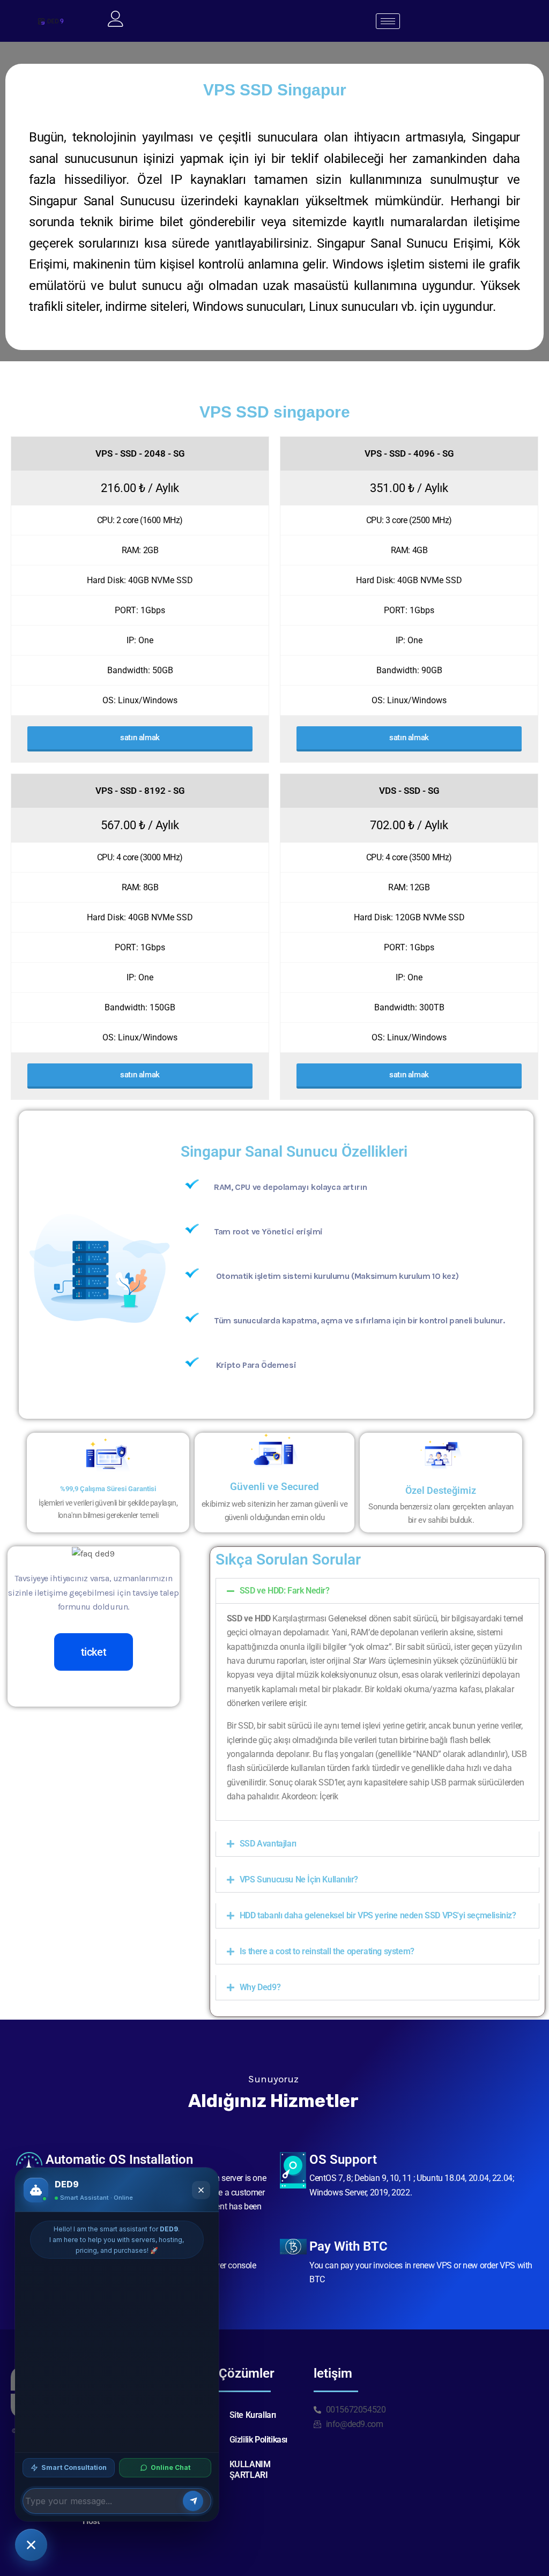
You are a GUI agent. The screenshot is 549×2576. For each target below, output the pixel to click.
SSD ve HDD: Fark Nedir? (285, 1591)
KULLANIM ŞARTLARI (250, 2470)
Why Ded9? (260, 1987)
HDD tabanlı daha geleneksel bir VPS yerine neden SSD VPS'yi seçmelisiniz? (378, 1915)
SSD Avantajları (268, 1844)
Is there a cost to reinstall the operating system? (327, 1951)
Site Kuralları (253, 2415)
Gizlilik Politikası (258, 2440)
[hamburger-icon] (388, 21)
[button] (377, 1591)
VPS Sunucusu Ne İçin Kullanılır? (299, 1879)
